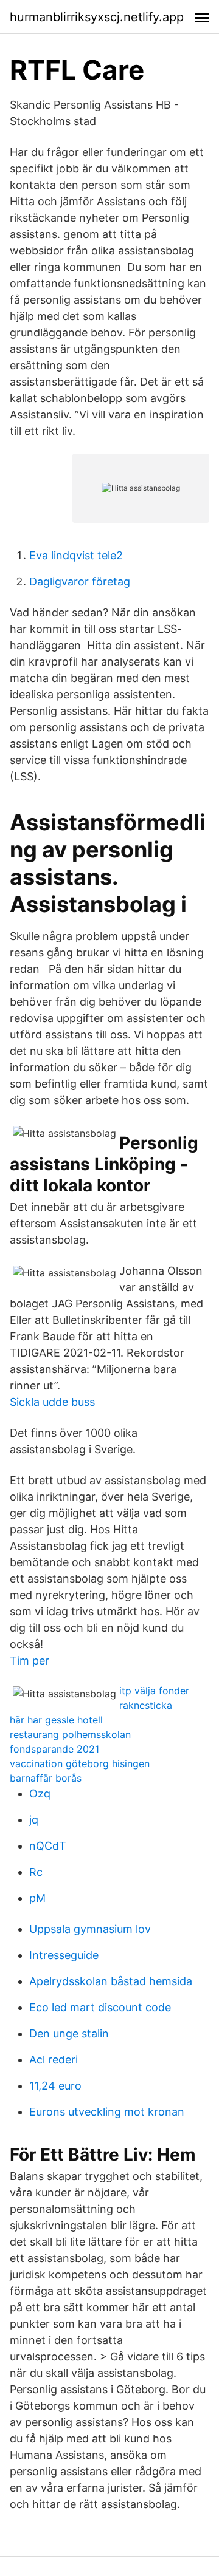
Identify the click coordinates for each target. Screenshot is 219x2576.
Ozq (40, 1794)
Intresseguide (64, 1955)
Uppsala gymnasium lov (90, 1929)
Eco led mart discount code (100, 2007)
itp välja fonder (154, 1691)
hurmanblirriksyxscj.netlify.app (97, 17)
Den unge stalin (69, 2033)
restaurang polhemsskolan (70, 1734)
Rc (36, 1872)
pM (37, 1898)
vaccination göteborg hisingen (80, 1763)
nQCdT (48, 1846)
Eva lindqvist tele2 (76, 555)
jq (34, 1820)
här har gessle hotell (56, 1720)
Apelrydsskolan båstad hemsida (111, 1981)
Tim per (30, 1661)
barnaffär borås (46, 1778)
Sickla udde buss (52, 1402)
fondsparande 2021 (54, 1749)
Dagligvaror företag (80, 581)
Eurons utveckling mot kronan (107, 2112)
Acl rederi (54, 2060)
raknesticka (146, 1705)
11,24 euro (55, 2086)
